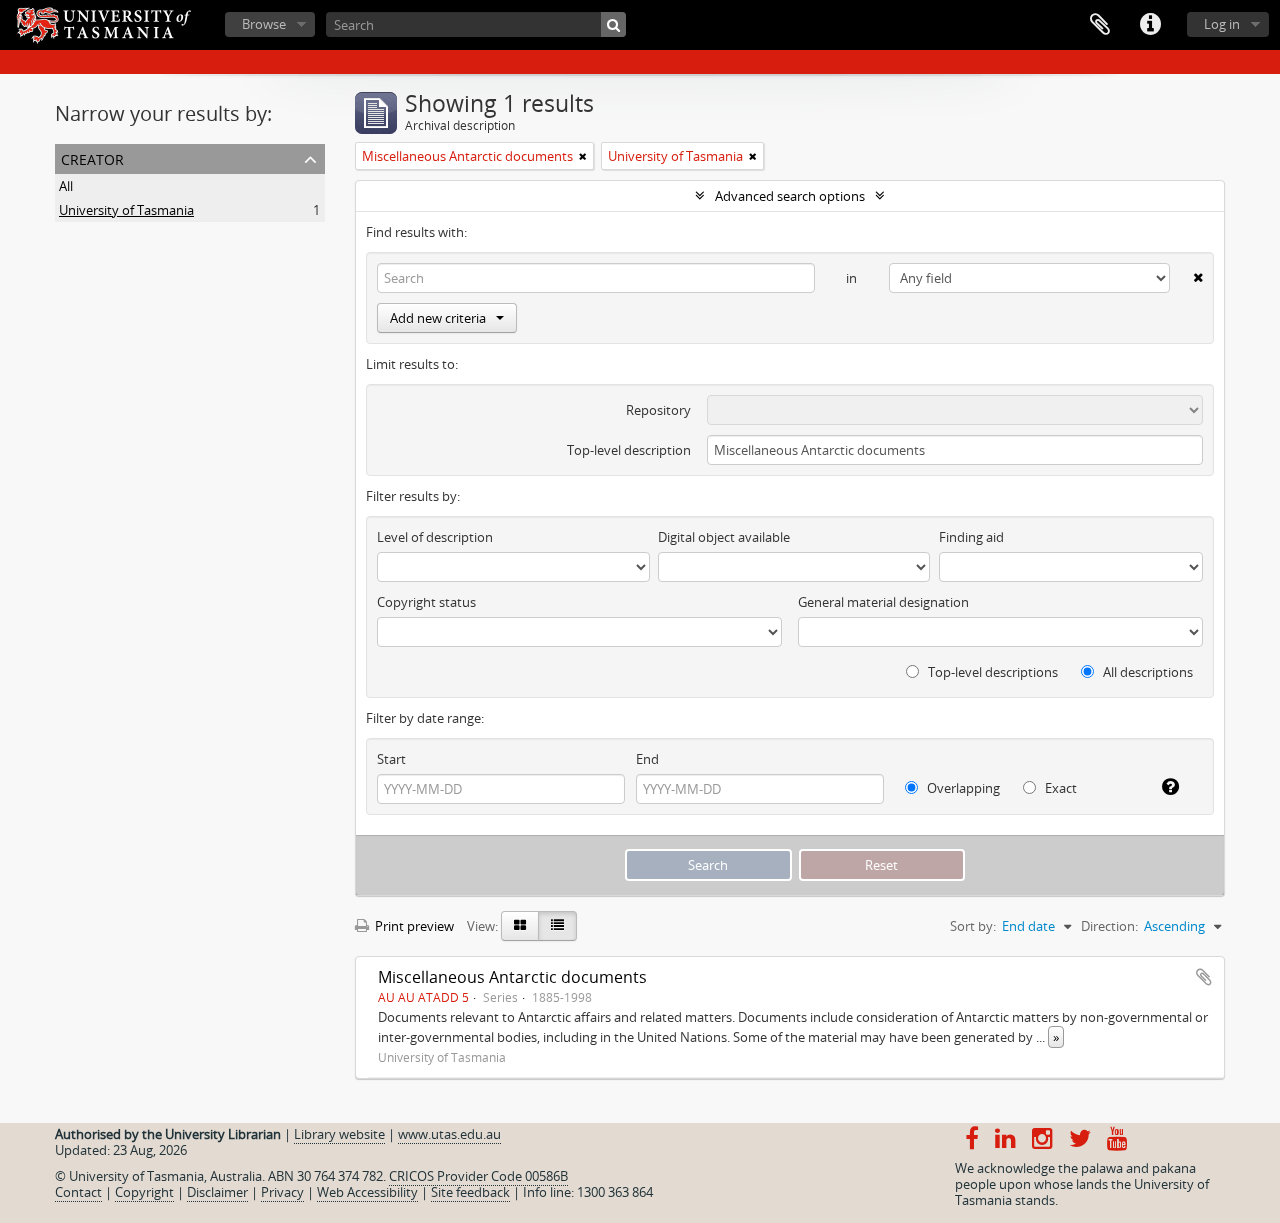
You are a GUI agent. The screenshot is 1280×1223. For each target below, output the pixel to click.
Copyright (144, 1192)
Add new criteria (438, 318)
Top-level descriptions (991, 672)
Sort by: (973, 926)
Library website (339, 1134)
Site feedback (470, 1192)
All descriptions (1146, 672)
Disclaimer (217, 1192)
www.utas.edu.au (449, 1134)
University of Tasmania (126, 210)
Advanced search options (790, 196)
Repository (658, 410)
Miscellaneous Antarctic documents (512, 977)
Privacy (282, 1192)
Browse (264, 24)
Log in (1222, 24)
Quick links (1150, 25)
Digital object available (724, 537)
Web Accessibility (367, 1192)
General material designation (883, 602)
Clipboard (1100, 25)
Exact (1059, 788)
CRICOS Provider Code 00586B (478, 1176)
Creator (92, 157)
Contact (78, 1192)
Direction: (1109, 926)
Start (391, 759)
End (647, 759)
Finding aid (971, 537)
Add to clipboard (1204, 977)
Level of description (435, 537)
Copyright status (426, 602)
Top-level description (629, 450)
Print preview (413, 926)
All (66, 186)
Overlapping (962, 788)
